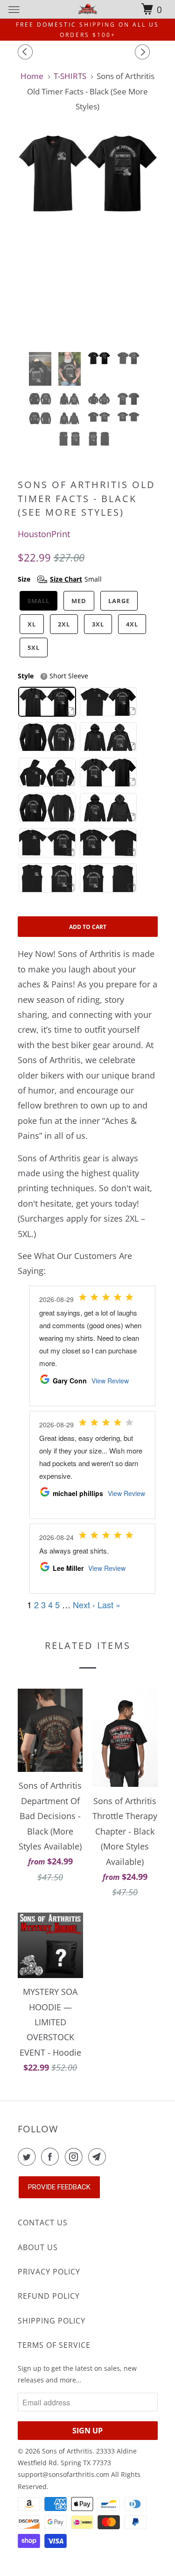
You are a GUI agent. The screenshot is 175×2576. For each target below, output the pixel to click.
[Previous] (27, 52)
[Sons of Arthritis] (88, 9)
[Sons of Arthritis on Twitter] (28, 2157)
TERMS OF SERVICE (54, 2345)
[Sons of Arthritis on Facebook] (52, 2157)
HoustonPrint (44, 534)
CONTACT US (43, 2223)
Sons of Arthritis (67, 2451)
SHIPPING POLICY (52, 2321)
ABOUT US (38, 2247)
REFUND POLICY (49, 2296)
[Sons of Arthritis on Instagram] (76, 2157)
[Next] (144, 52)
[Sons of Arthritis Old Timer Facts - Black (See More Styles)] (88, 239)
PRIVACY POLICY (49, 2272)
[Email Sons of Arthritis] (99, 2157)
